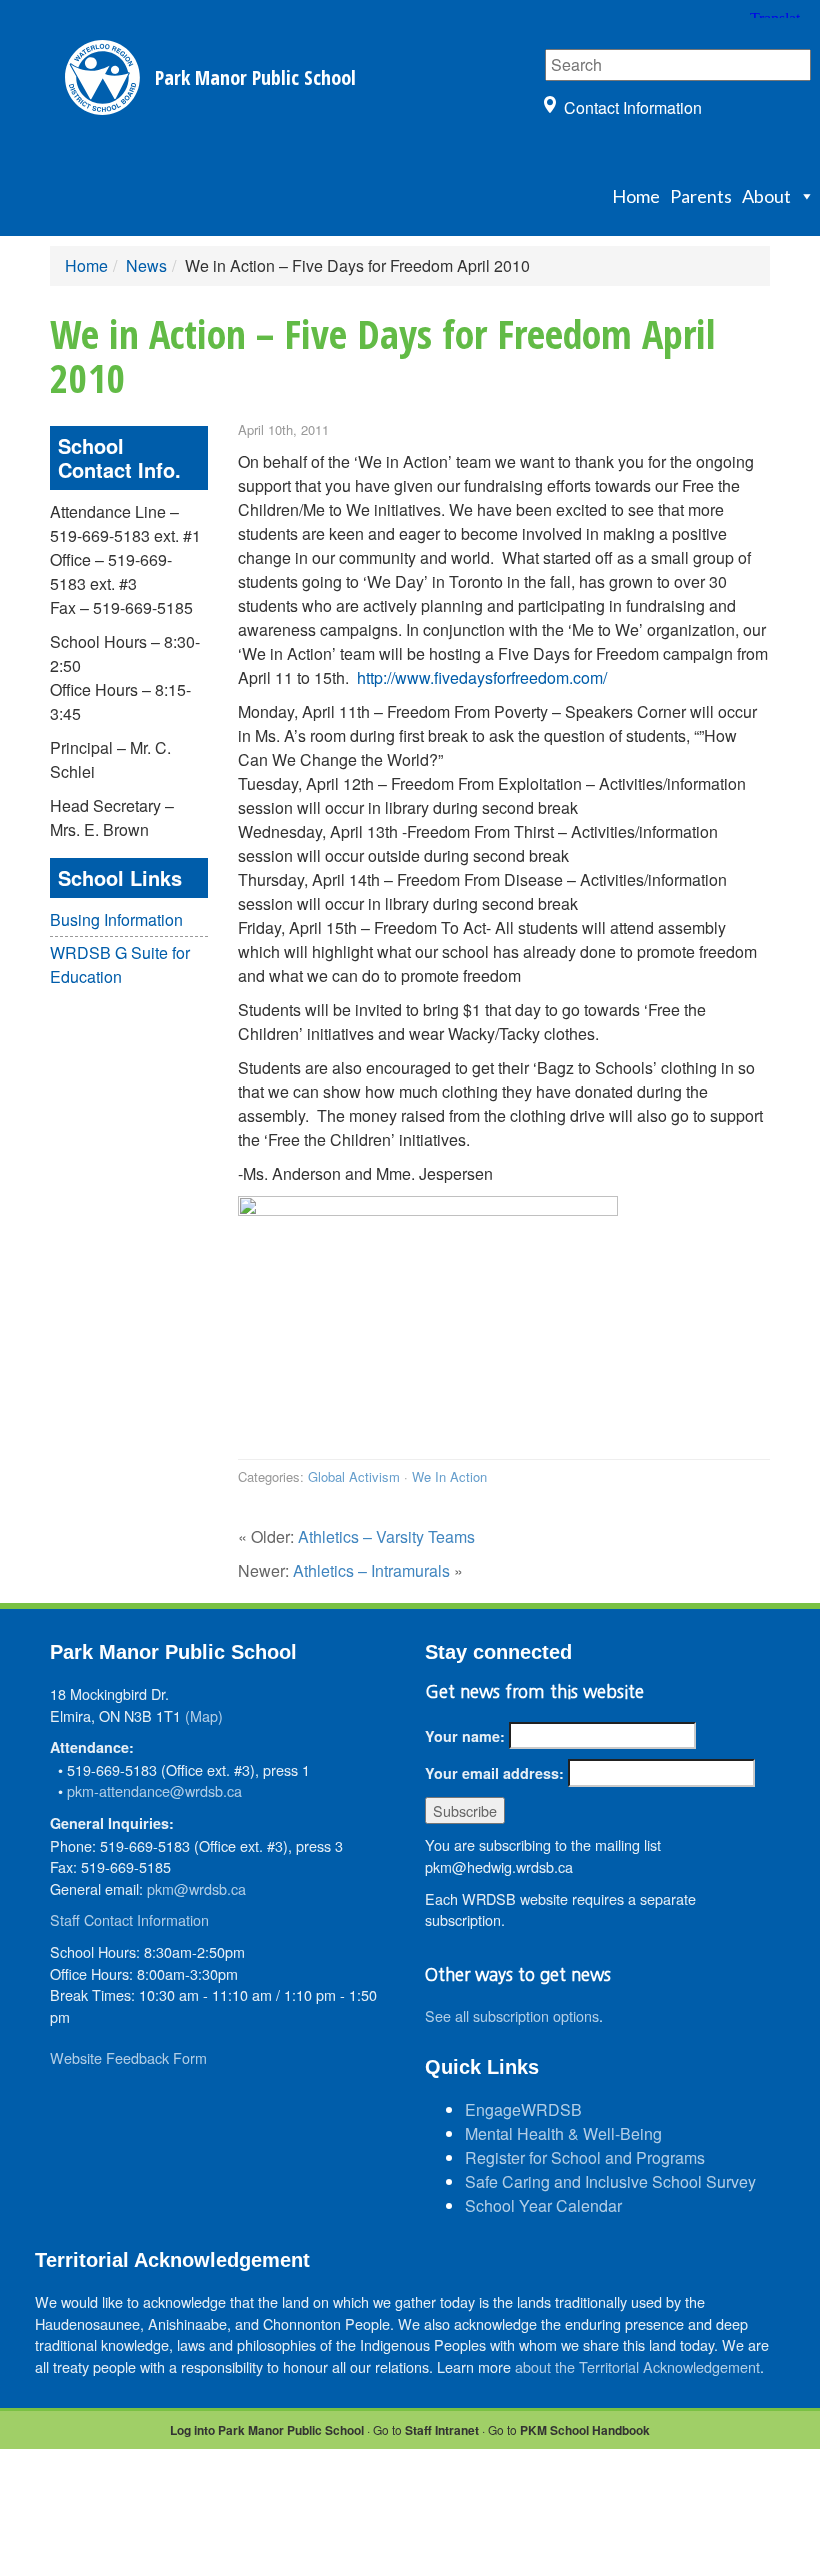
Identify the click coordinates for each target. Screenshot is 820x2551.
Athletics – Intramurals (371, 1570)
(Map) (204, 1715)
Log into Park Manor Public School (267, 2430)
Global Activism (354, 1476)
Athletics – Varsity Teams (386, 1536)
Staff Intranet (442, 2430)
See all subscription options (512, 2015)
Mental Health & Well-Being (563, 2133)
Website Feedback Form (128, 2057)
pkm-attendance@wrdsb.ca (154, 1790)
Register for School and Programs (585, 2157)
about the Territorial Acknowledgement (637, 2366)
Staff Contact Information (129, 1919)
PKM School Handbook (585, 2430)
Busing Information (116, 919)
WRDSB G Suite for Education (120, 964)
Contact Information (633, 107)
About (766, 196)
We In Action (449, 1476)
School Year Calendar (543, 2205)
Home (636, 196)
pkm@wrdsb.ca (196, 1888)
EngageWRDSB (523, 2109)
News (146, 265)
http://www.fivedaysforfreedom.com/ (482, 677)
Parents (701, 196)
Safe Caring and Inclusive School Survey (610, 2181)
